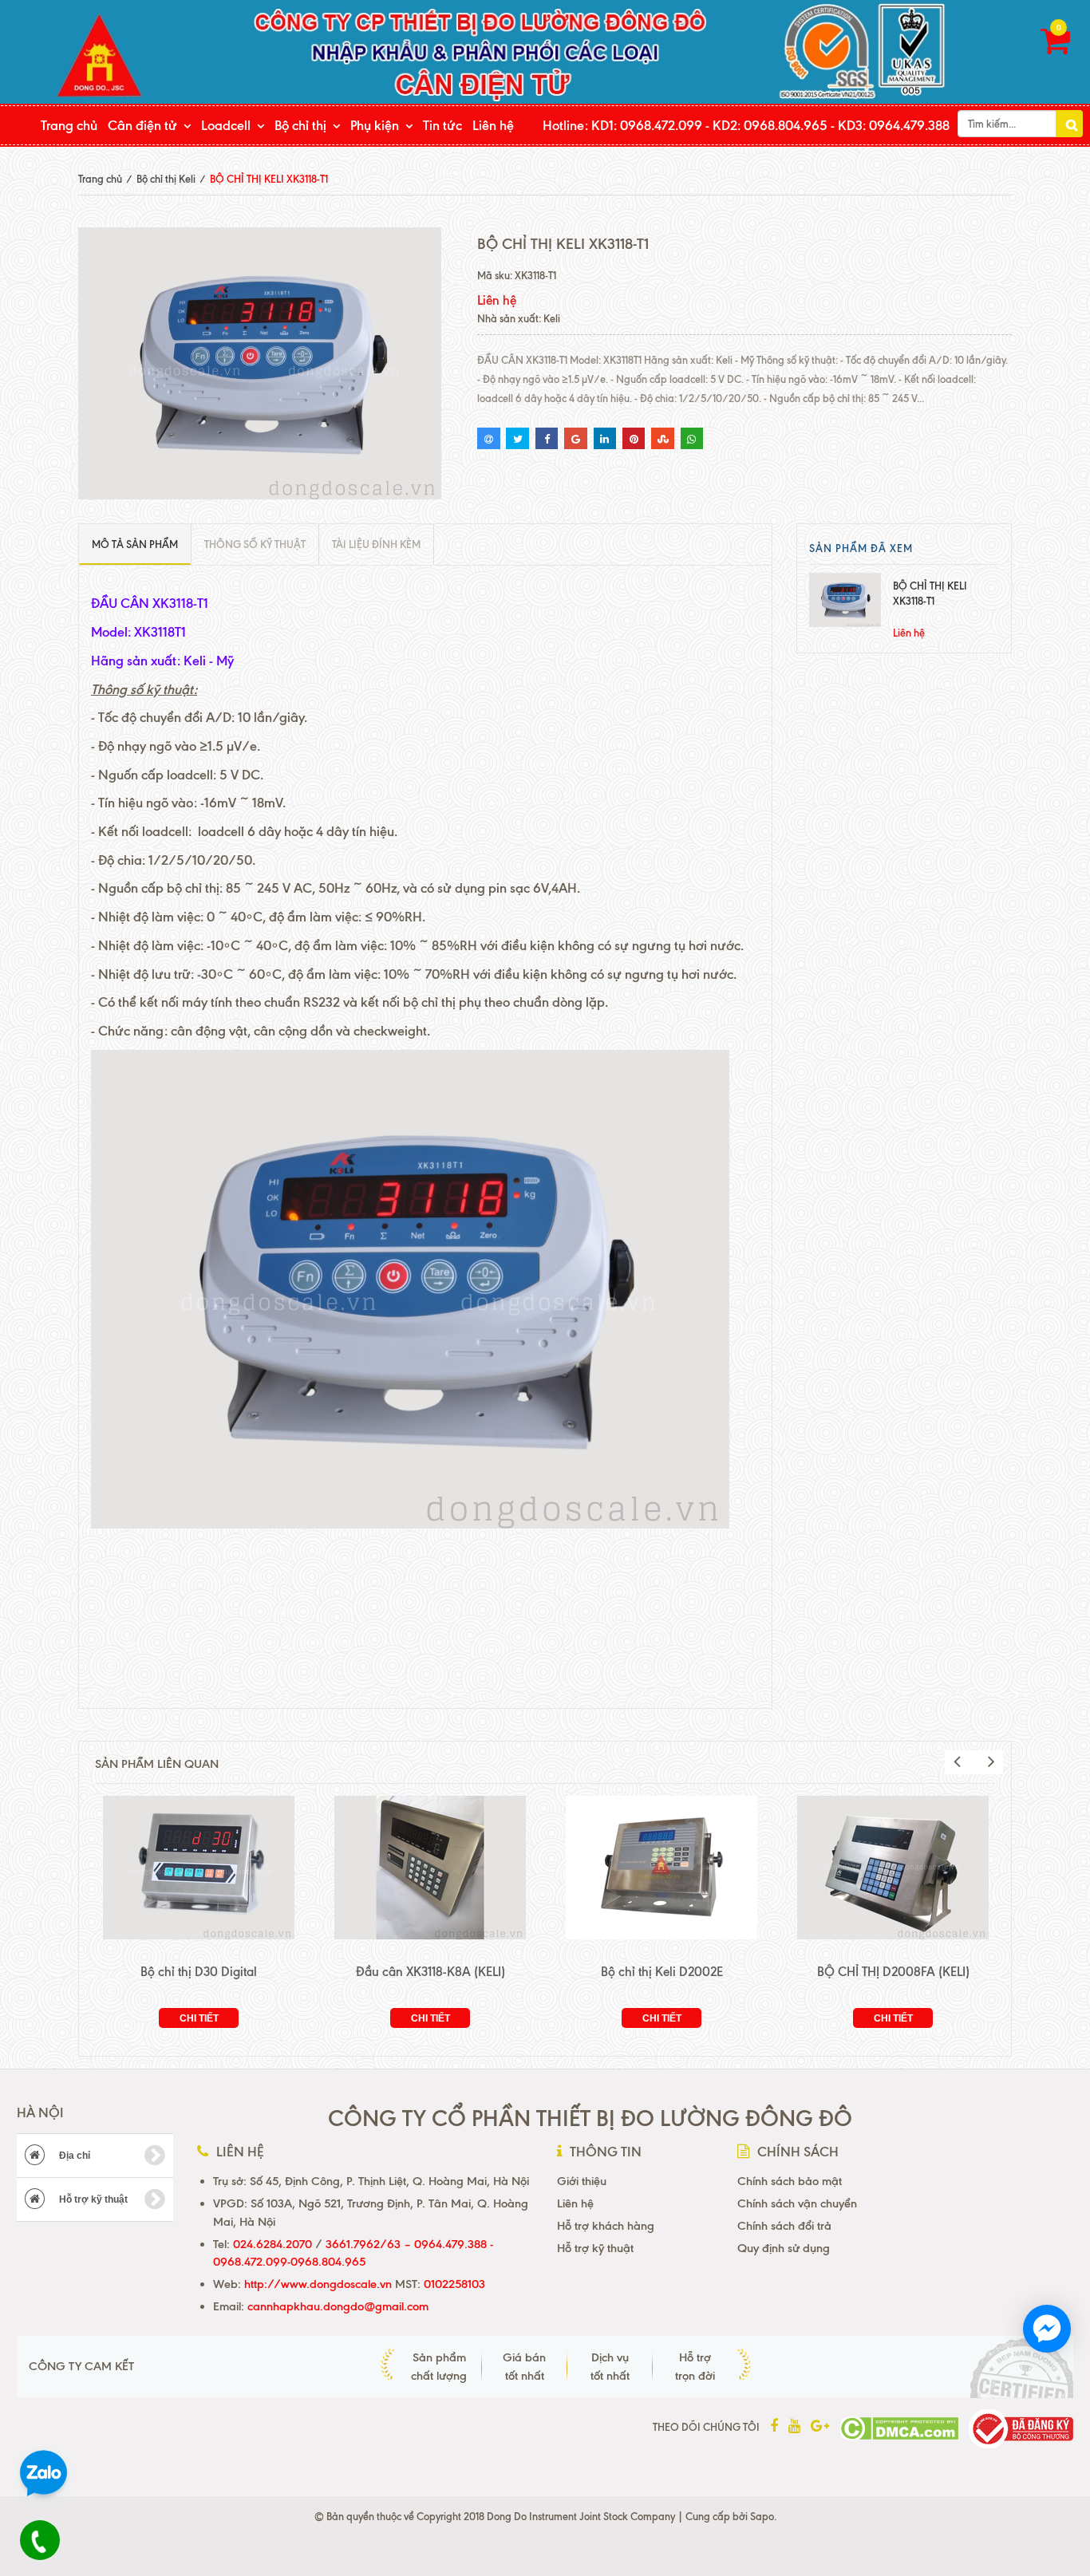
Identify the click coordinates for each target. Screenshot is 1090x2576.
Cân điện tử (142, 125)
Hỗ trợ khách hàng (606, 2226)
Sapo (762, 2516)
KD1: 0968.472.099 (647, 125)
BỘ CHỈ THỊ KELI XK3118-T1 (930, 593)
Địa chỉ (73, 2156)
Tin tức (442, 125)
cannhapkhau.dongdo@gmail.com (338, 2306)
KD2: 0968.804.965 (770, 125)
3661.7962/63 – (370, 2244)
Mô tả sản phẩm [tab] (135, 544)
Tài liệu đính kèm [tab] (376, 544)
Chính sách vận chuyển (797, 2203)
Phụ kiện (375, 125)
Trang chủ (69, 125)
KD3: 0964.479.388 (894, 125)
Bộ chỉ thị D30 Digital (199, 1972)
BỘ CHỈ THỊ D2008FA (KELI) (893, 1972)
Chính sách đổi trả (784, 2226)
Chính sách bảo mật (790, 2181)
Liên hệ (493, 125)
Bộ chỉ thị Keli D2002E (662, 1972)
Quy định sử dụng (784, 2248)
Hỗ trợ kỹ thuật (92, 2199)
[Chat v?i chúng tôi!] (1047, 2329)
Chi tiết (199, 2018)
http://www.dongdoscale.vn (318, 2284)
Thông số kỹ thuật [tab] (255, 544)
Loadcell (226, 125)
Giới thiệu (582, 2181)
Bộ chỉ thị (300, 125)
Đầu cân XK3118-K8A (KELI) (430, 1972)
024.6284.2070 (272, 2244)
